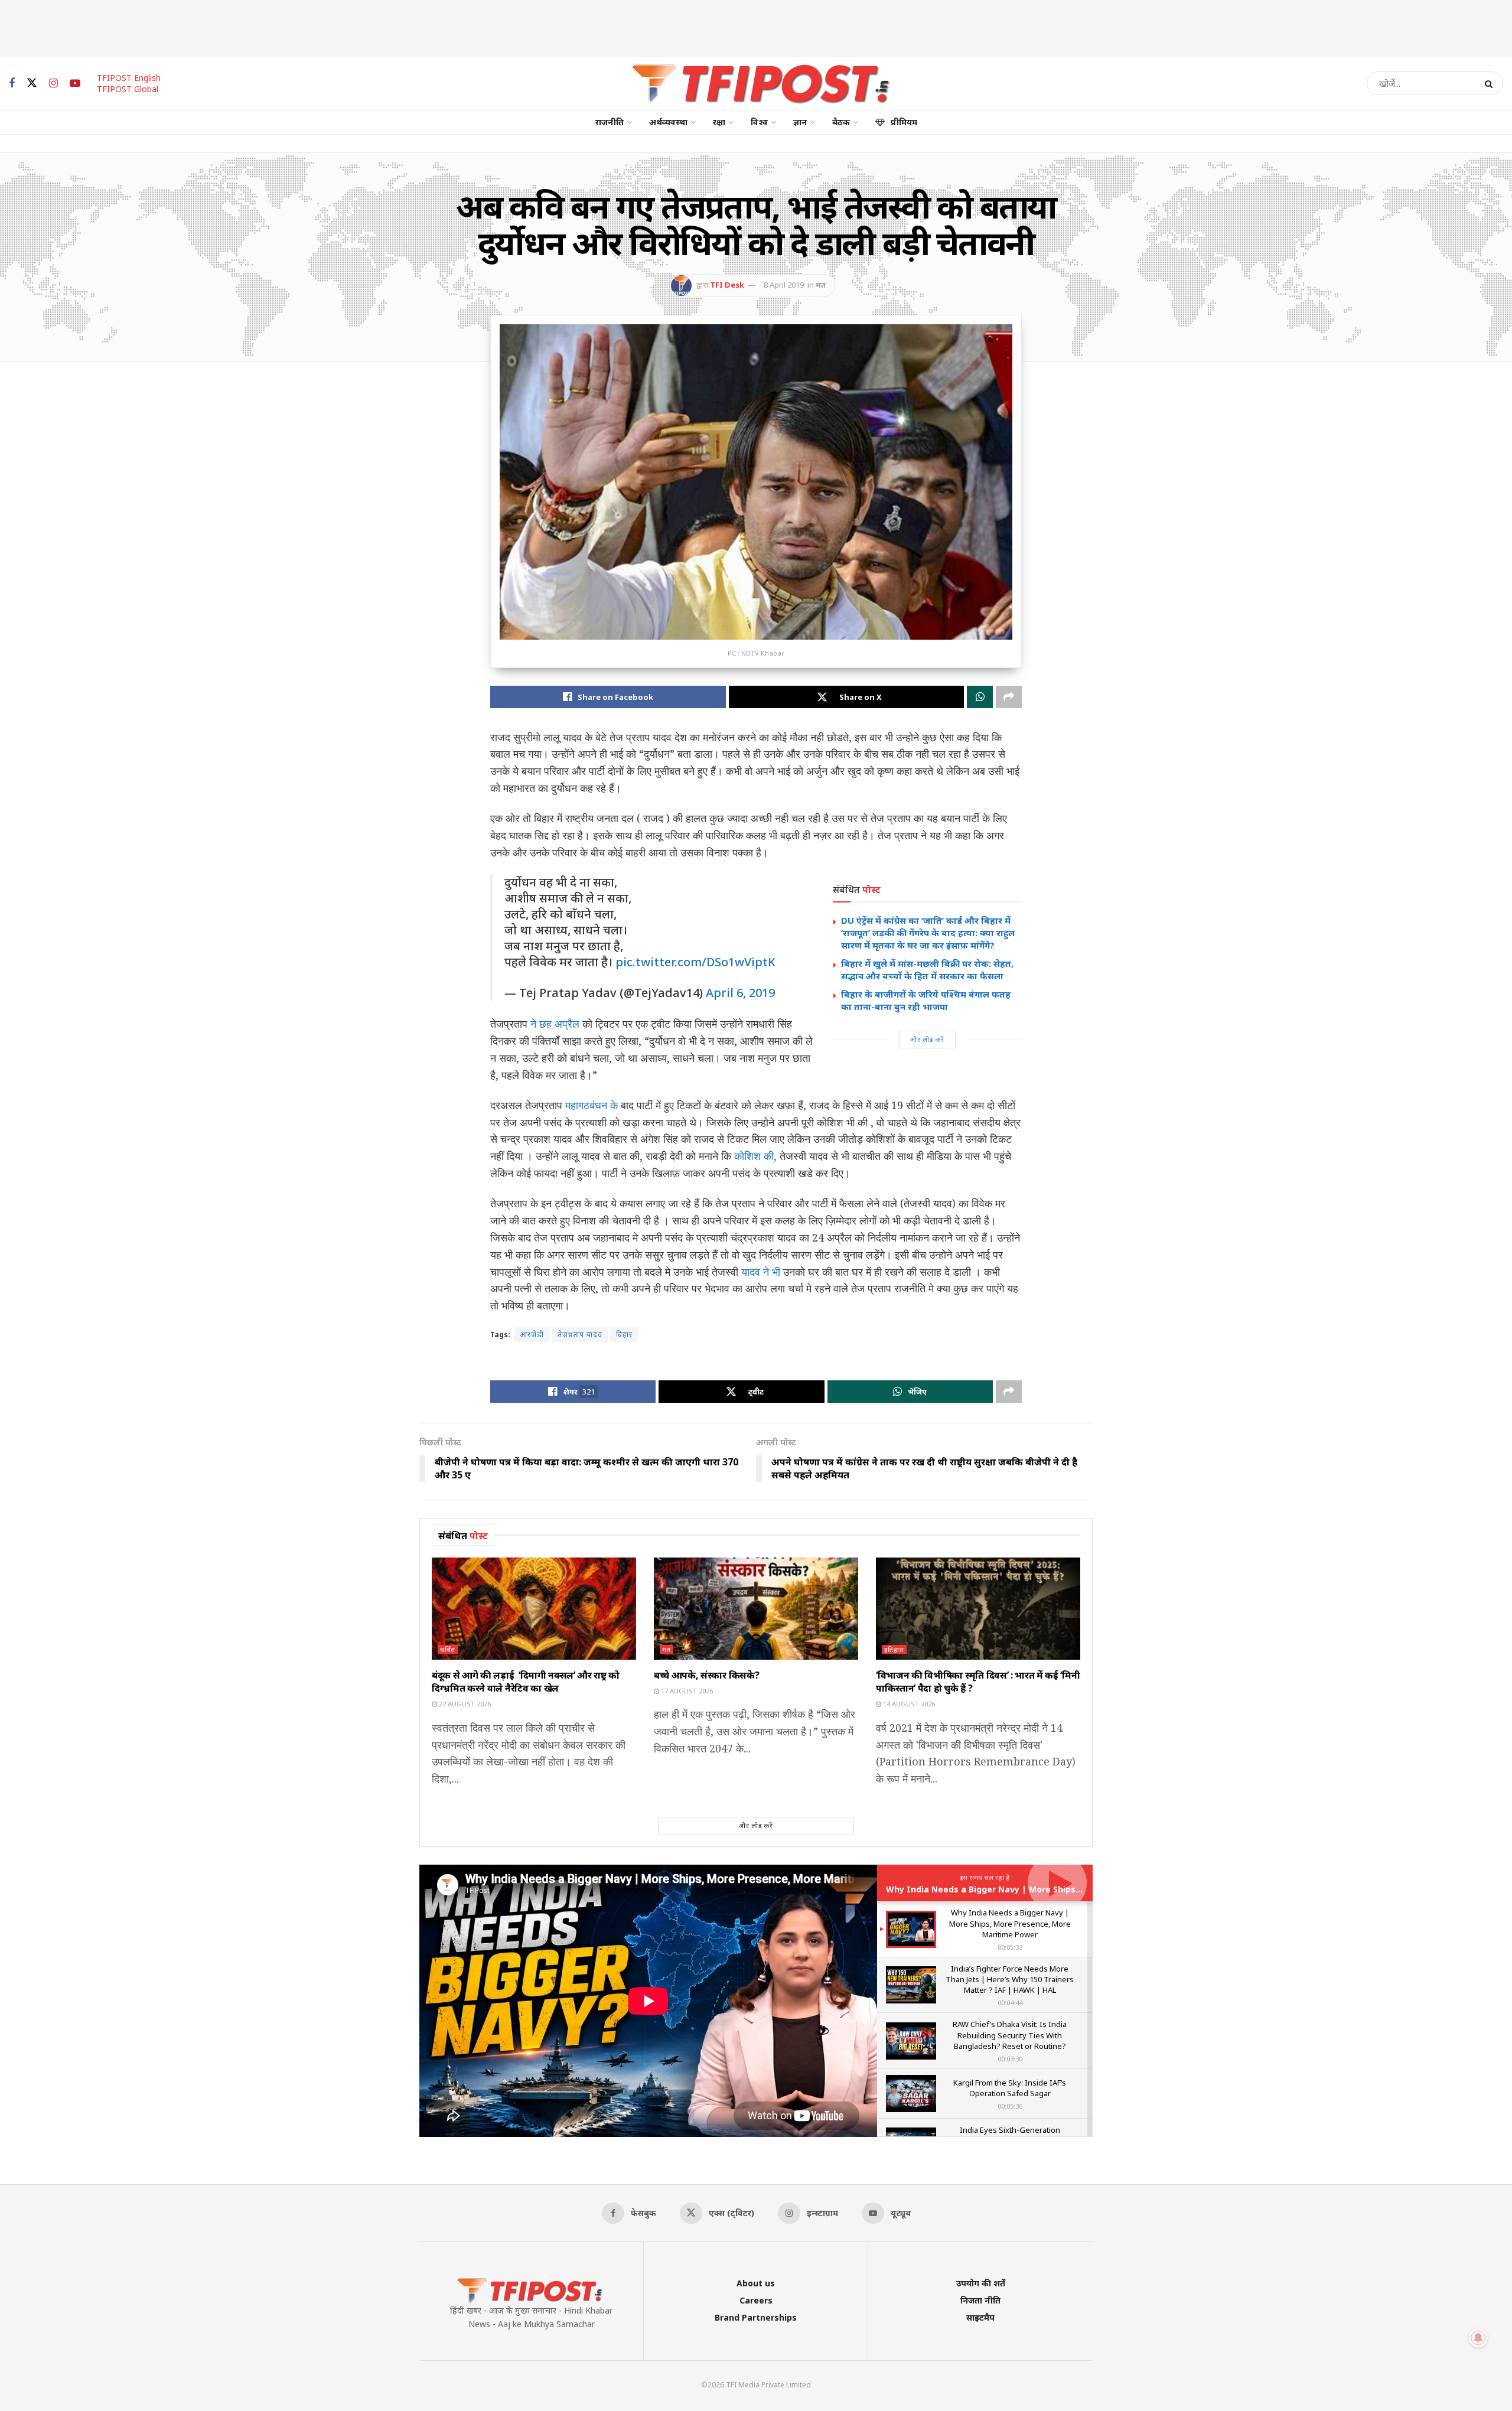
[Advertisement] (756, 27)
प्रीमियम (904, 122)
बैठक (841, 122)
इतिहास (894, 1649)
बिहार (624, 1335)
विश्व (759, 122)
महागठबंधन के (592, 1105)
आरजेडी (532, 1335)
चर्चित (448, 1649)
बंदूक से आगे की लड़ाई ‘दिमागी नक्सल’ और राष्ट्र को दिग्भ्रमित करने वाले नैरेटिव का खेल (526, 1682)
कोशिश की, (755, 1156)
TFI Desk (727, 285)
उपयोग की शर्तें (981, 2283)
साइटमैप (980, 2317)
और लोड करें (927, 1039)
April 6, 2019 (740, 993)
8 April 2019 (784, 285)
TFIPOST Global (128, 89)
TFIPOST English (129, 78)
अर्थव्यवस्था (668, 122)
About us (756, 2283)
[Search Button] (1491, 83)
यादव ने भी (761, 1272)
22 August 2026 (464, 1704)
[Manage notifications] (1478, 2338)
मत (821, 285)
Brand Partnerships (756, 2317)
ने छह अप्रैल (555, 1024)
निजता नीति (980, 2300)
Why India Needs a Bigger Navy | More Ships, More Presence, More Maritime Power (1063, 1889)
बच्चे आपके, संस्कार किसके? (706, 1675)
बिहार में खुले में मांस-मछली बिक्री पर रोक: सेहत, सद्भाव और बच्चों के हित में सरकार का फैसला (927, 970)
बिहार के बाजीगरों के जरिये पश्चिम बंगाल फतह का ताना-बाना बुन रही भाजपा (926, 1000)
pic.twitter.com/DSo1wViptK (695, 962)
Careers (756, 2300)
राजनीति (610, 122)
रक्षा (719, 122)
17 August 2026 (686, 1691)
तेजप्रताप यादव (580, 1335)
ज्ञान (800, 122)
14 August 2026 (908, 1704)
